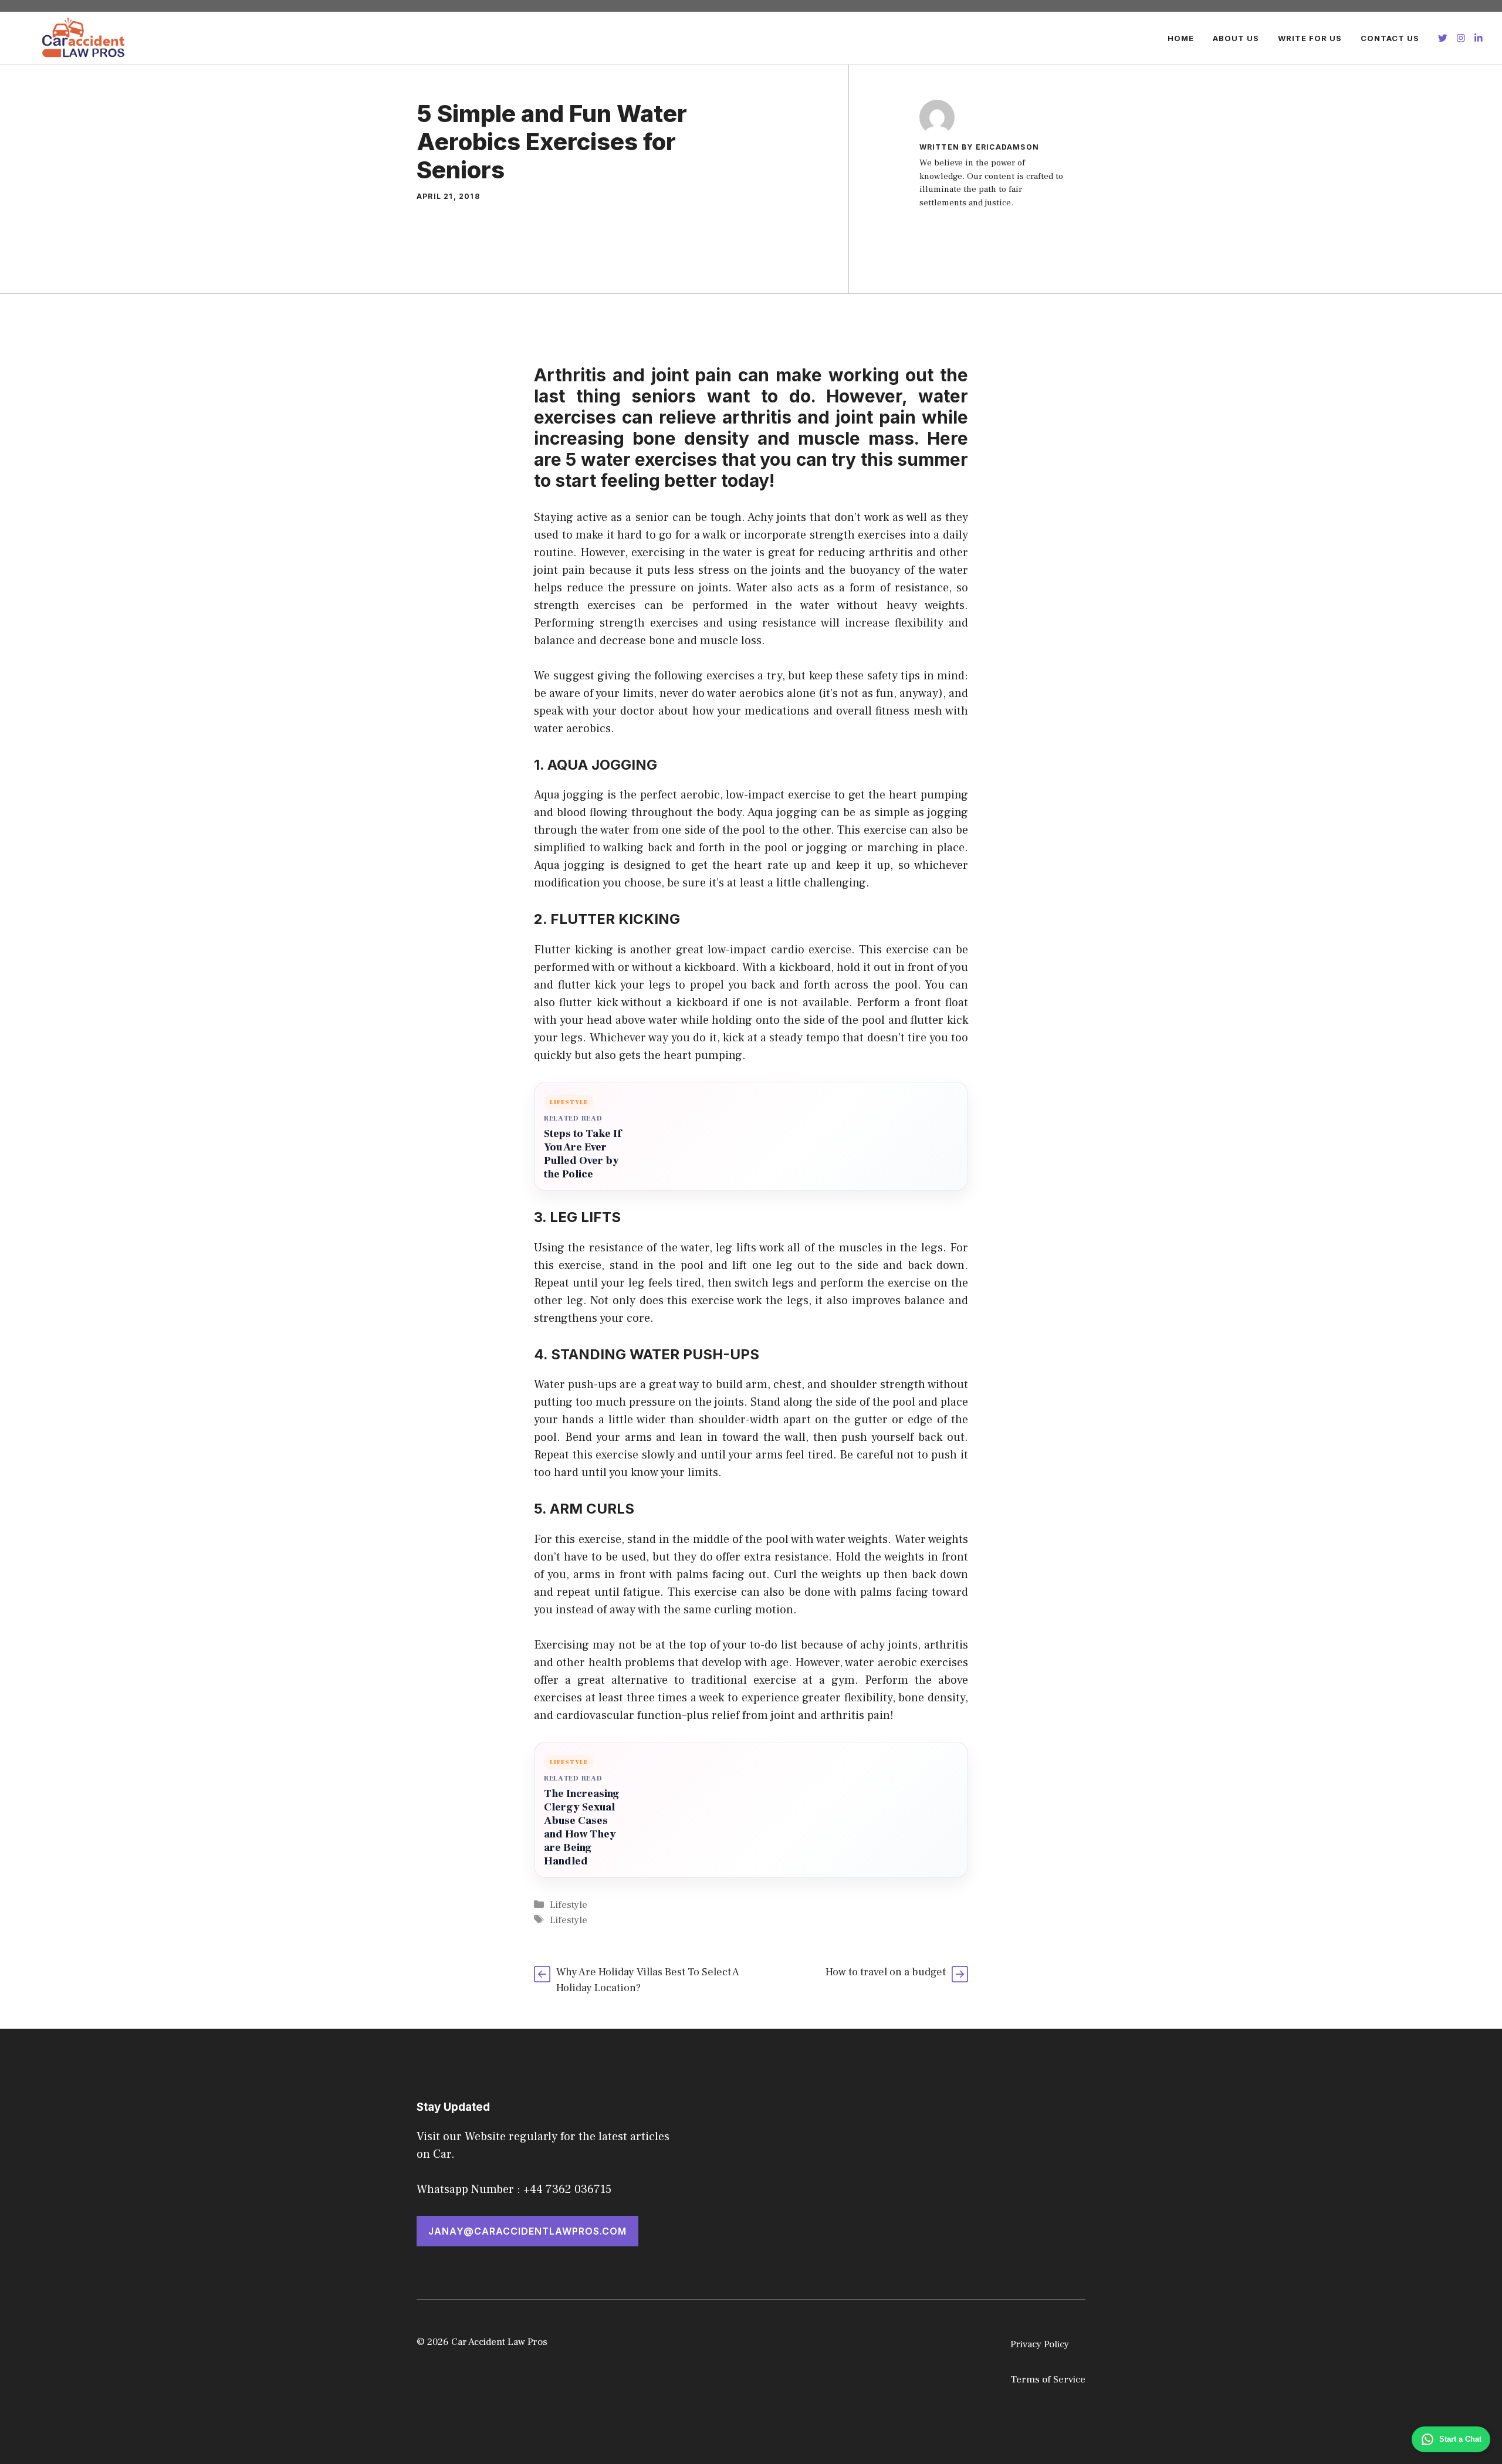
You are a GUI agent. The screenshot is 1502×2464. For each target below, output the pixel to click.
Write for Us (1310, 38)
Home (1181, 38)
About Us (1236, 38)
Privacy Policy (1040, 2344)
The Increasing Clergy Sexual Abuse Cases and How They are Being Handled (582, 1827)
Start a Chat (1460, 2439)
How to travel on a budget (886, 1972)
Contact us (1390, 38)
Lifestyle (569, 1905)
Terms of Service (1048, 2380)
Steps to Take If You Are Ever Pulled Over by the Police (583, 1154)
